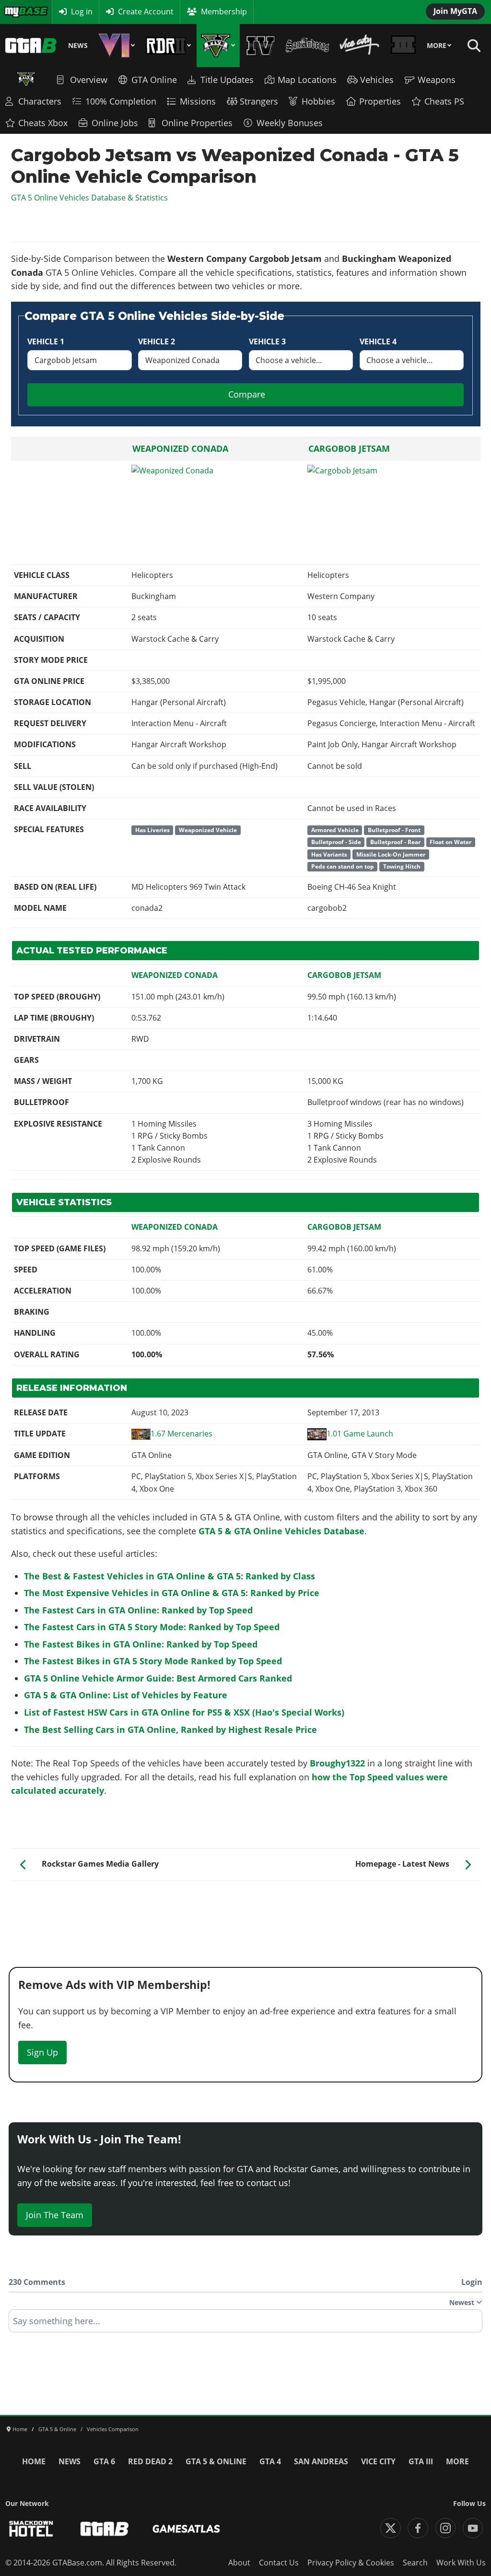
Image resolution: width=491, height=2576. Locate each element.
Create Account (146, 12)
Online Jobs (115, 123)
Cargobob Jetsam (349, 448)
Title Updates (227, 80)
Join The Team (55, 2215)
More (437, 46)
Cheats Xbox (43, 123)
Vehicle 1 (46, 341)
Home (34, 2461)
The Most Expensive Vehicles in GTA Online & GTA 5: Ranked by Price (172, 1593)
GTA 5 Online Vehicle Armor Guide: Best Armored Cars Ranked (158, 1678)
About (239, 2563)
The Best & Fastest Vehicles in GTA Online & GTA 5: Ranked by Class (170, 1576)
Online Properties (197, 123)
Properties (380, 101)
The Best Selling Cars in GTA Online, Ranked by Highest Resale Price (170, 1729)
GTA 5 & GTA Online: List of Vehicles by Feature (126, 1695)
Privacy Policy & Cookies (351, 2563)
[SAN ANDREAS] (307, 46)
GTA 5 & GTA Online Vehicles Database (281, 1531)
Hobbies (318, 101)
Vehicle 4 (378, 341)
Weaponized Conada (180, 448)
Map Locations (307, 80)
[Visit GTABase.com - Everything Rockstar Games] (105, 2529)
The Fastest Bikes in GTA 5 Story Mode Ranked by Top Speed (153, 1661)
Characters (40, 101)
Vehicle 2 (157, 341)
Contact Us (279, 2563)
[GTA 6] (117, 46)
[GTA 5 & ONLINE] (218, 46)
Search (415, 2563)
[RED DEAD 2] (168, 46)
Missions (198, 101)
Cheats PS (444, 101)
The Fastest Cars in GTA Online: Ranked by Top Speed (138, 1610)
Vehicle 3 (267, 341)
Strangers (259, 101)
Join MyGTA (455, 11)
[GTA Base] (31, 46)
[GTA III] (403, 46)
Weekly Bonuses (290, 123)
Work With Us (461, 2563)
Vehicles (377, 80)
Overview (89, 80)
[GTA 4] (261, 46)
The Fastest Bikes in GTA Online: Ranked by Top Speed (141, 1644)
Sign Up (42, 2052)
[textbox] (245, 2324)
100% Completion (121, 101)
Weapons (437, 80)
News (78, 46)
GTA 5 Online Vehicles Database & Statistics (89, 198)
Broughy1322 (337, 1763)
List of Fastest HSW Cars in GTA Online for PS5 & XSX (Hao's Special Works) (184, 1712)
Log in (82, 12)
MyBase (17, 12)
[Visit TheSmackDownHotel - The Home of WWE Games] (31, 2529)
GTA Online (154, 80)
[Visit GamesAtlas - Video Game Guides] (186, 2529)
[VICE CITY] (360, 46)
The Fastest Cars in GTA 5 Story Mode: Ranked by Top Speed (152, 1627)
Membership (224, 12)
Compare (247, 394)
